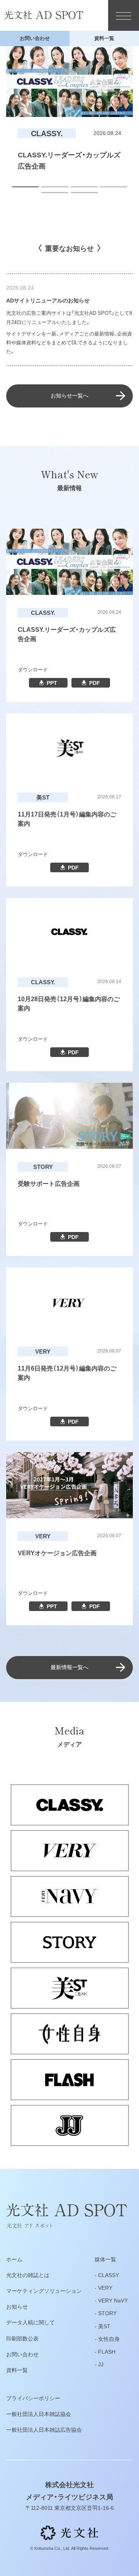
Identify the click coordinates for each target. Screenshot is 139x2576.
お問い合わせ (35, 38)
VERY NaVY (113, 2301)
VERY (105, 2288)
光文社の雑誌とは (28, 2275)
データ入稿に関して (31, 2322)
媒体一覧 (105, 2259)
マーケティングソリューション (44, 2291)
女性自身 (109, 2339)
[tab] (25, 187)
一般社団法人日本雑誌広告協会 (44, 2430)
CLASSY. (109, 2275)
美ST (104, 2326)
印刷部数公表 (22, 2339)
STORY (107, 2313)
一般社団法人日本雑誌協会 (39, 2414)
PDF (95, 683)
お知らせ (17, 2307)
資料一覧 (104, 38)
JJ (101, 2364)
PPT (52, 683)
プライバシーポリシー (33, 2398)
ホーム (14, 2259)
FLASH (107, 2352)
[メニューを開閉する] (124, 15)
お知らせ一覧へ (69, 396)
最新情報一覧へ (69, 1667)
